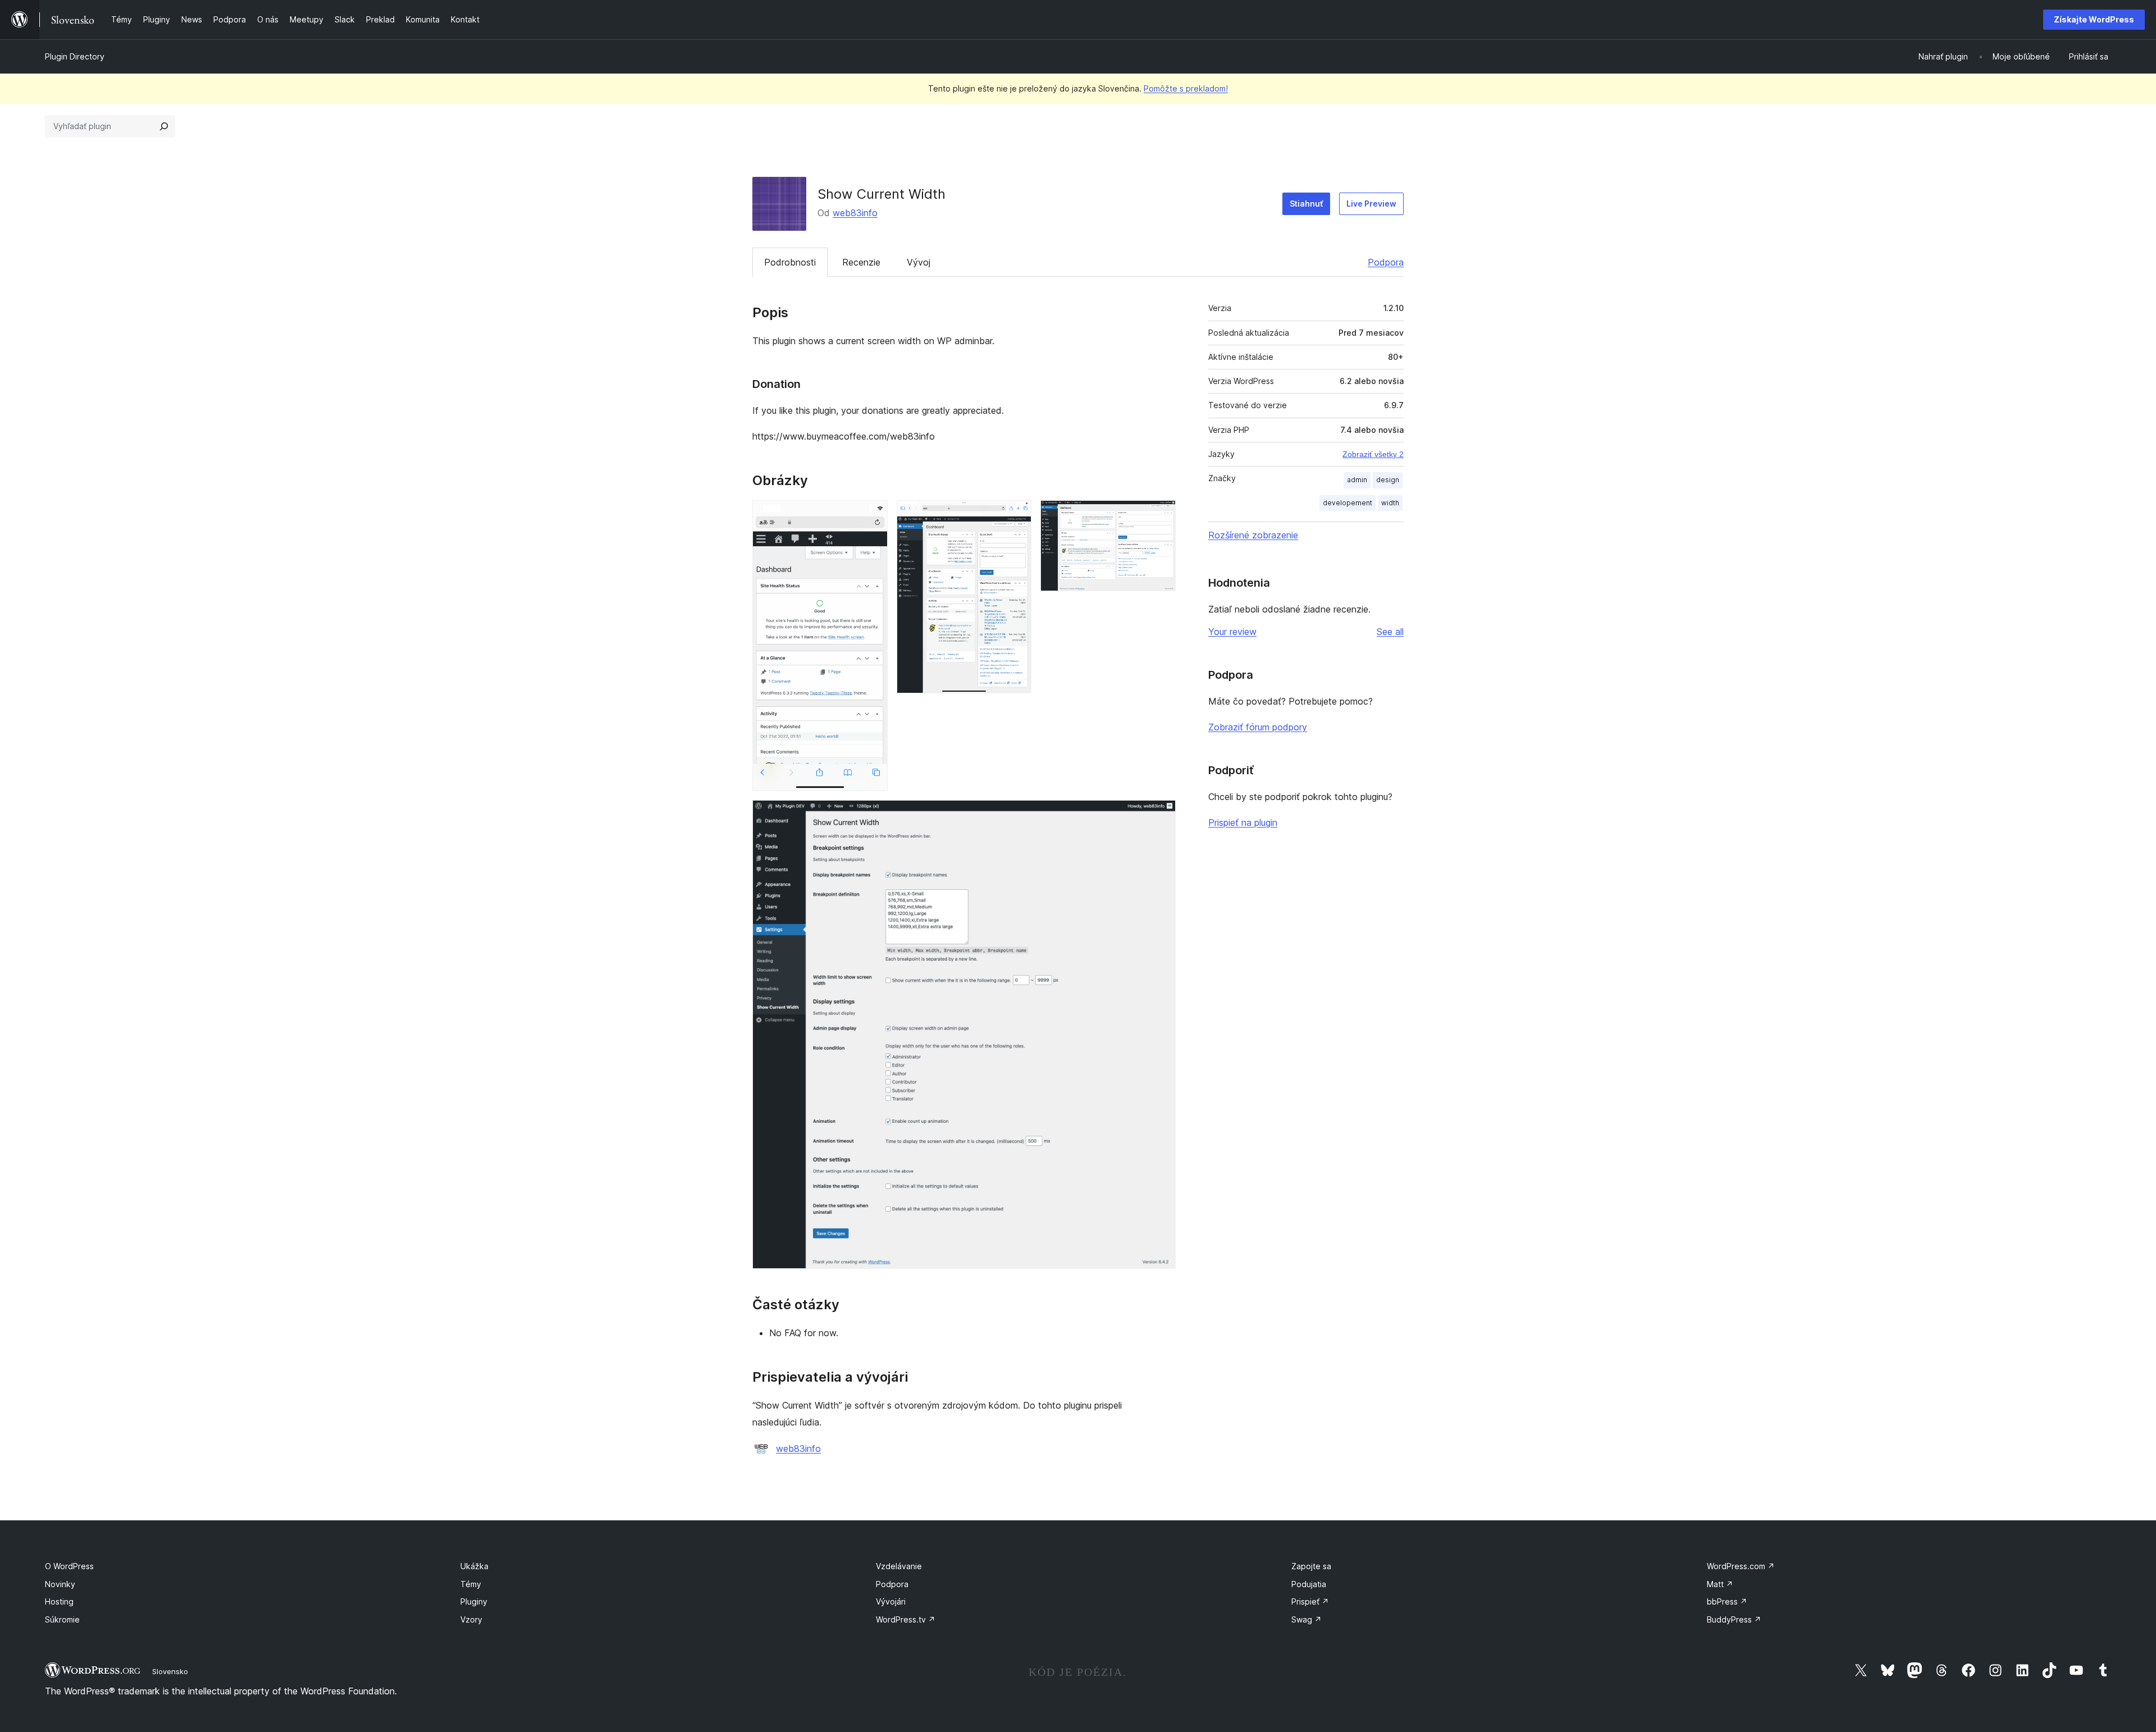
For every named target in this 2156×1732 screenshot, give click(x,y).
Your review (1232, 632)
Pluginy (474, 1601)
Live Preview (1371, 204)
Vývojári (891, 1601)
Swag (1307, 1619)
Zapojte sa (1311, 1566)
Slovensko (170, 1671)
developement (1347, 503)
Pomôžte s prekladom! (1186, 88)
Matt (1720, 1584)
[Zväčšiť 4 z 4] (1161, 815)
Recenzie (861, 262)
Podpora (1386, 262)
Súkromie (62, 1619)
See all (1390, 632)
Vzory (471, 1619)
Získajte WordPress (2094, 19)
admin (1357, 480)
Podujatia (1309, 1584)
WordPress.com (1741, 1566)
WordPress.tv (906, 1619)
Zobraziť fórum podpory (1258, 727)
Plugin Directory (75, 56)
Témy (471, 1584)
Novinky (60, 1584)
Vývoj (919, 262)
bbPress (1727, 1601)
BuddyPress (1734, 1619)
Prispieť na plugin (1243, 822)
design (1388, 480)
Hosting (59, 1601)
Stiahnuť (1306, 204)
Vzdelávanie (899, 1566)
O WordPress (69, 1566)
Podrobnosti (790, 262)
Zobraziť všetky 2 (1373, 454)
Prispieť (1310, 1601)
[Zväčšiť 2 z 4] (1016, 515)
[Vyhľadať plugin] (164, 126)
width (1390, 503)
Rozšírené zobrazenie (1253, 535)
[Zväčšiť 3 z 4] (1161, 515)
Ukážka (474, 1566)
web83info (855, 213)
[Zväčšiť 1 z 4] (873, 515)
